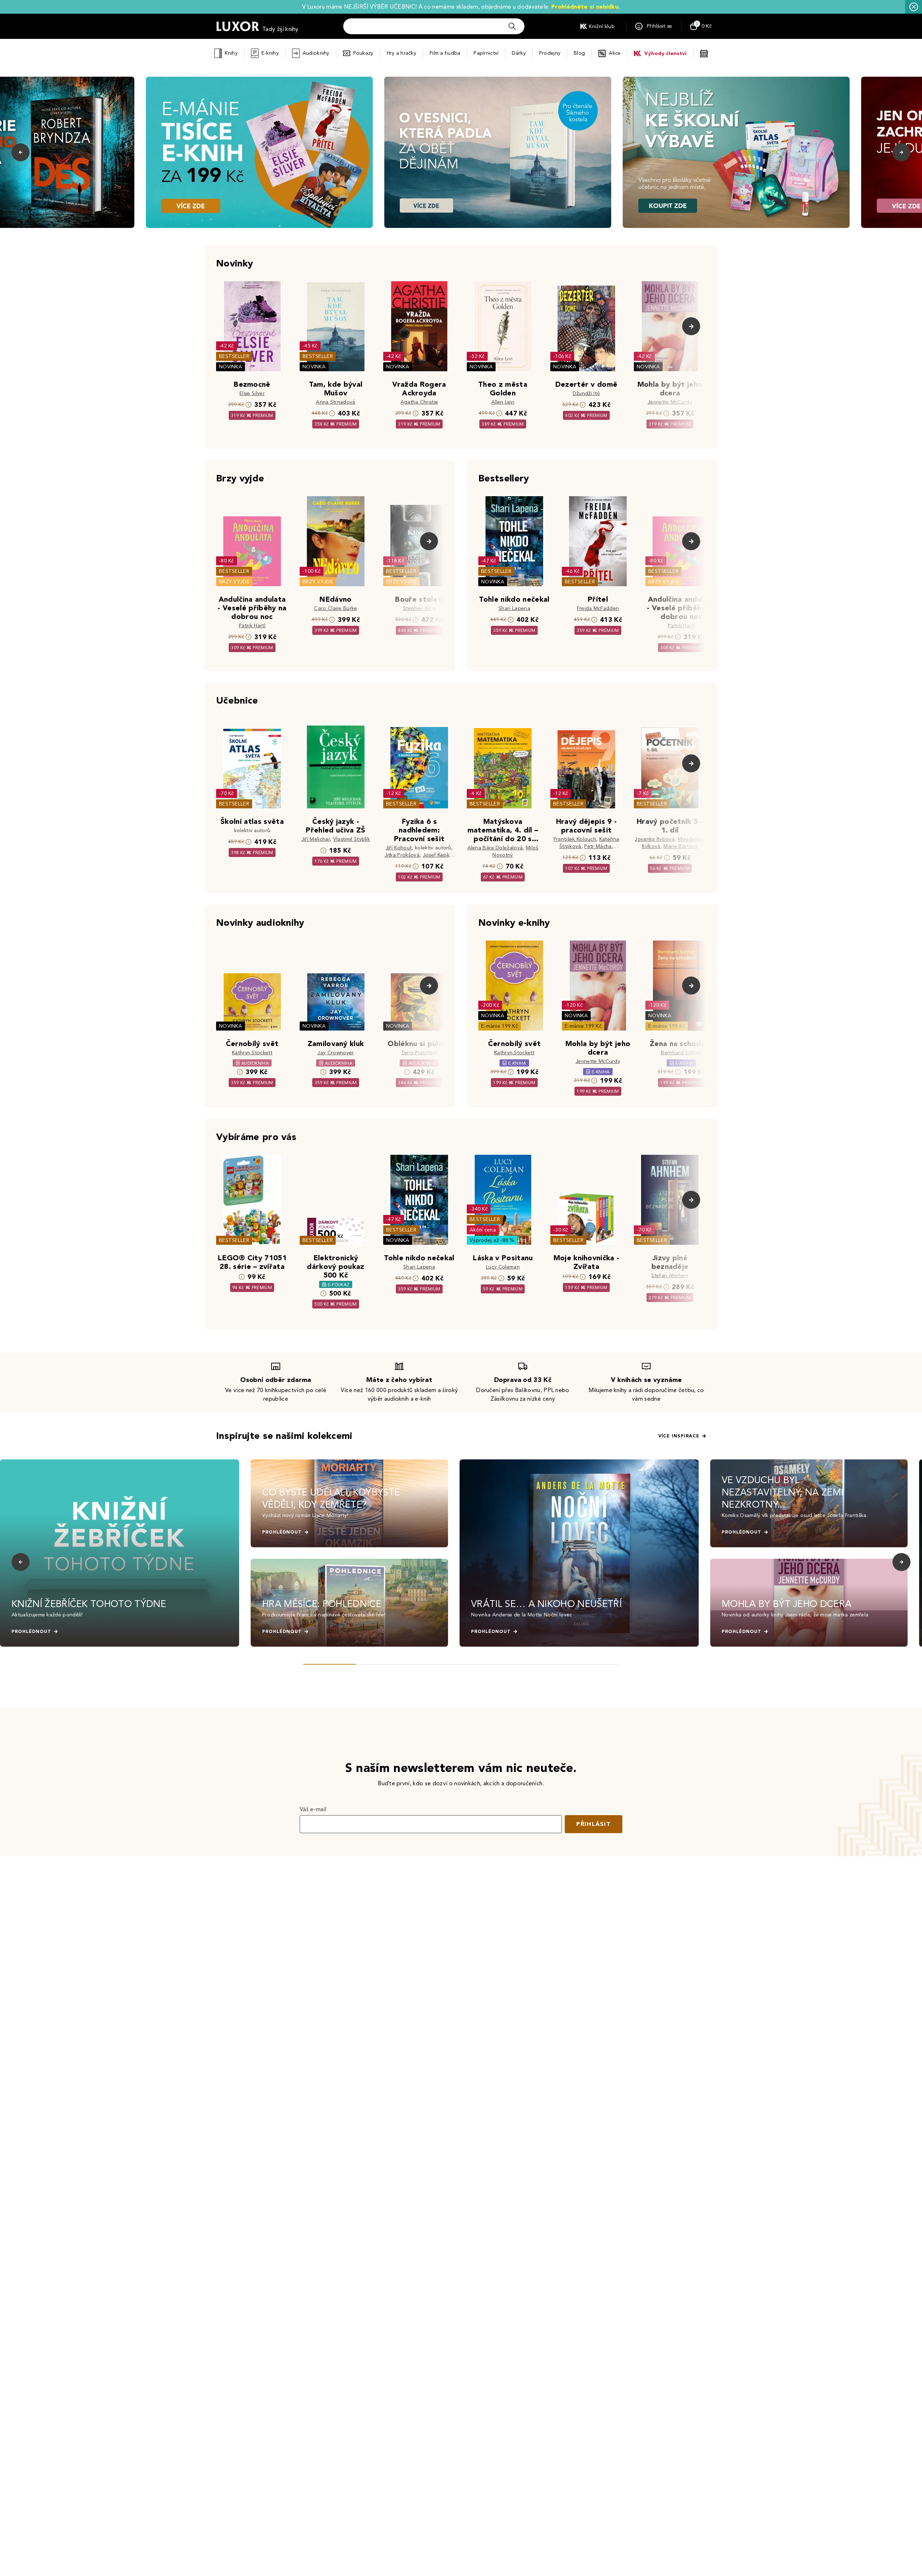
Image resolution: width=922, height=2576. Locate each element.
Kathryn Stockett (252, 1053)
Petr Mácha (598, 846)
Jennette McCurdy (670, 402)
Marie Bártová (681, 846)
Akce (615, 53)
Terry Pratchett (419, 1053)
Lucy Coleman (503, 1267)
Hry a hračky (402, 53)
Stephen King (419, 608)
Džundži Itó (587, 393)
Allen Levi (503, 402)
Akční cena (483, 1230)
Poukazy (363, 53)
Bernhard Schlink (681, 1053)
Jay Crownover (335, 1053)
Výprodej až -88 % (492, 1240)
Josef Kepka (438, 855)
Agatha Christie (419, 402)
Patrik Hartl (252, 626)
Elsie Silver (252, 393)
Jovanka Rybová (654, 839)
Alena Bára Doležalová (495, 848)
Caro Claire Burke (335, 608)
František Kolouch (575, 839)
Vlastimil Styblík (352, 839)
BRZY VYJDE (234, 582)
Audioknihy (316, 53)
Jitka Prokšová (402, 855)
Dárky (519, 53)
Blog (579, 53)
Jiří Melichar (316, 839)
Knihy (231, 53)
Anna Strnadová (335, 402)
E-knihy (270, 53)
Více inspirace (679, 1436)
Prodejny (550, 53)
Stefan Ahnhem (670, 1276)
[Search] (512, 26)
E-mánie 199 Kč (500, 1026)
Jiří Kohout (399, 848)
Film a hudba (445, 53)
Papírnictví (486, 53)
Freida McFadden (598, 608)
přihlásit (594, 1824)
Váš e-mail (313, 1809)
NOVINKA (230, 367)
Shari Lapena (514, 608)
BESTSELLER (234, 356)
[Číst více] (259, 152)
